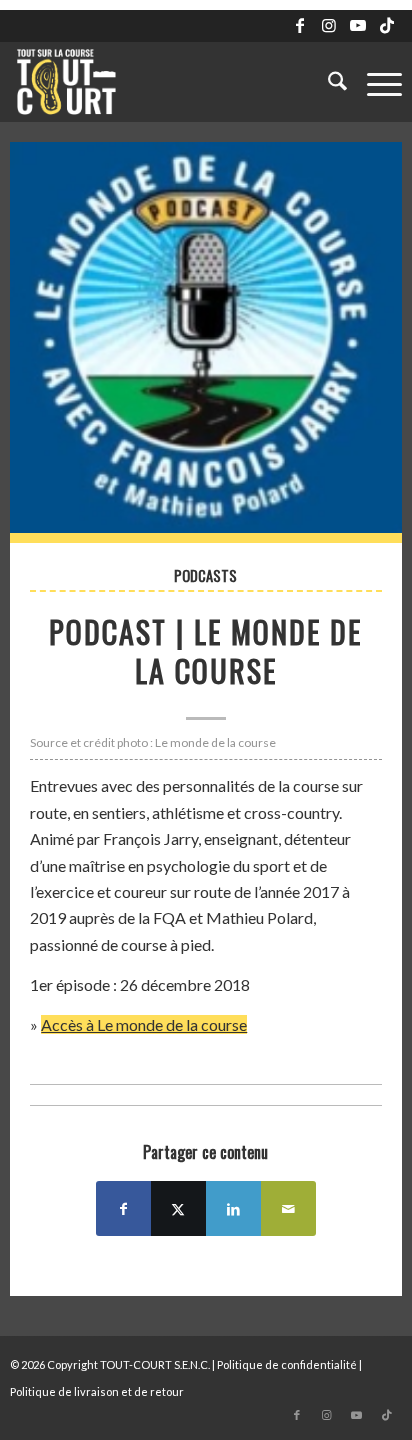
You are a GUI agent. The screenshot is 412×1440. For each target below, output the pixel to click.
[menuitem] (327, 82)
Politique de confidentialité (287, 1364)
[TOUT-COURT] (166, 82)
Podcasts (205, 575)
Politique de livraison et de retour (97, 1391)
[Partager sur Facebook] (123, 1208)
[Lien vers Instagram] (329, 25)
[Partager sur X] (178, 1208)
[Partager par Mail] (288, 1208)
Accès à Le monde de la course (144, 1024)
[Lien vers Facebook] (300, 25)
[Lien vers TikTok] (387, 25)
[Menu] (374, 82)
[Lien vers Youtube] (358, 25)
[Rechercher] (327, 82)
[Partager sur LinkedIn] (233, 1208)
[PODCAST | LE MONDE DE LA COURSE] (205, 342)
